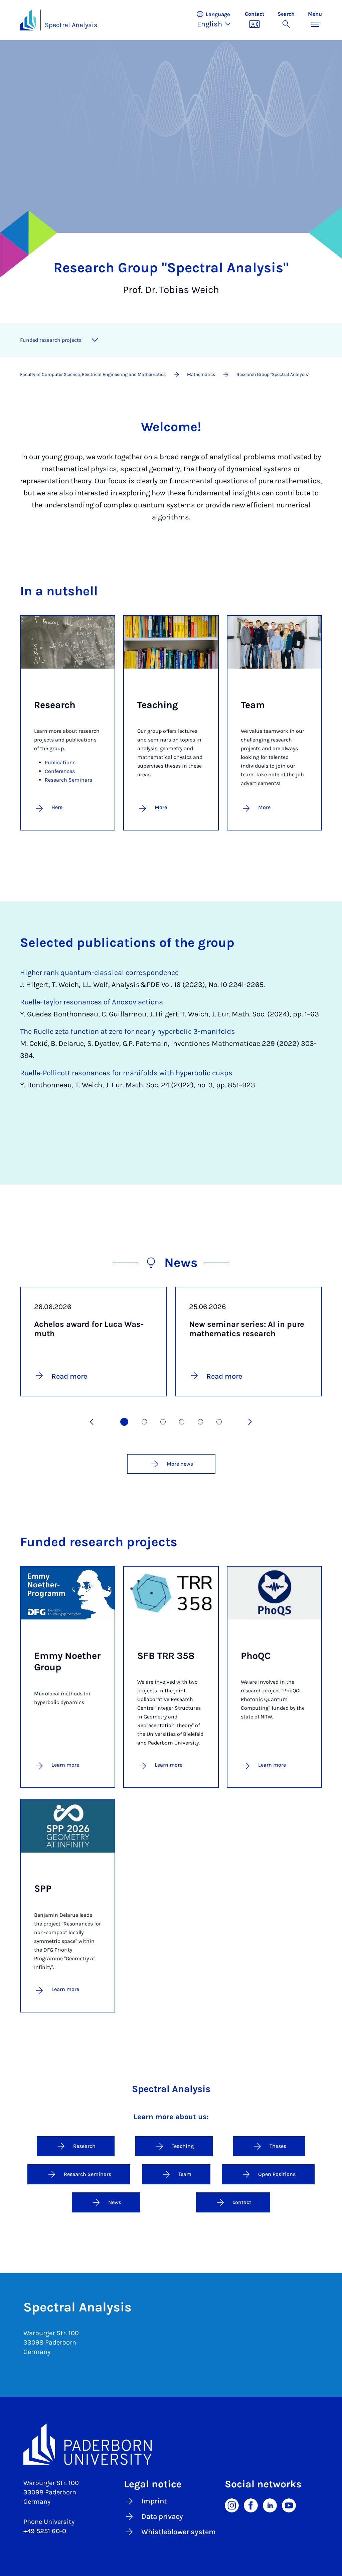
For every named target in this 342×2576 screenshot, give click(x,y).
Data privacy (162, 2516)
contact (242, 2202)
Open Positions (277, 2174)
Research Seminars (68, 780)
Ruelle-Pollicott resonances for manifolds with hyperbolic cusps (126, 1073)
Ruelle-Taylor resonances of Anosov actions (92, 1002)
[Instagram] (232, 2505)
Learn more (65, 1765)
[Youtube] (289, 2505)
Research (84, 2146)
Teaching (183, 2146)
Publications (60, 762)
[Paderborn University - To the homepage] (28, 20)
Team (185, 2174)
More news (180, 1464)
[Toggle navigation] (95, 340)
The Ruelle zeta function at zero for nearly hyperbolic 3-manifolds (128, 1031)
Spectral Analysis (71, 25)
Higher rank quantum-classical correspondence (99, 973)
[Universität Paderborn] (171, 2444)
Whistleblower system (179, 2532)
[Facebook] (251, 2505)
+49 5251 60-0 (45, 2531)
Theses (278, 2146)
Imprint (154, 2501)
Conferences (60, 771)
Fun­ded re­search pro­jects (51, 340)
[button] (217, 20)
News (115, 2202)
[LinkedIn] (270, 2505)
